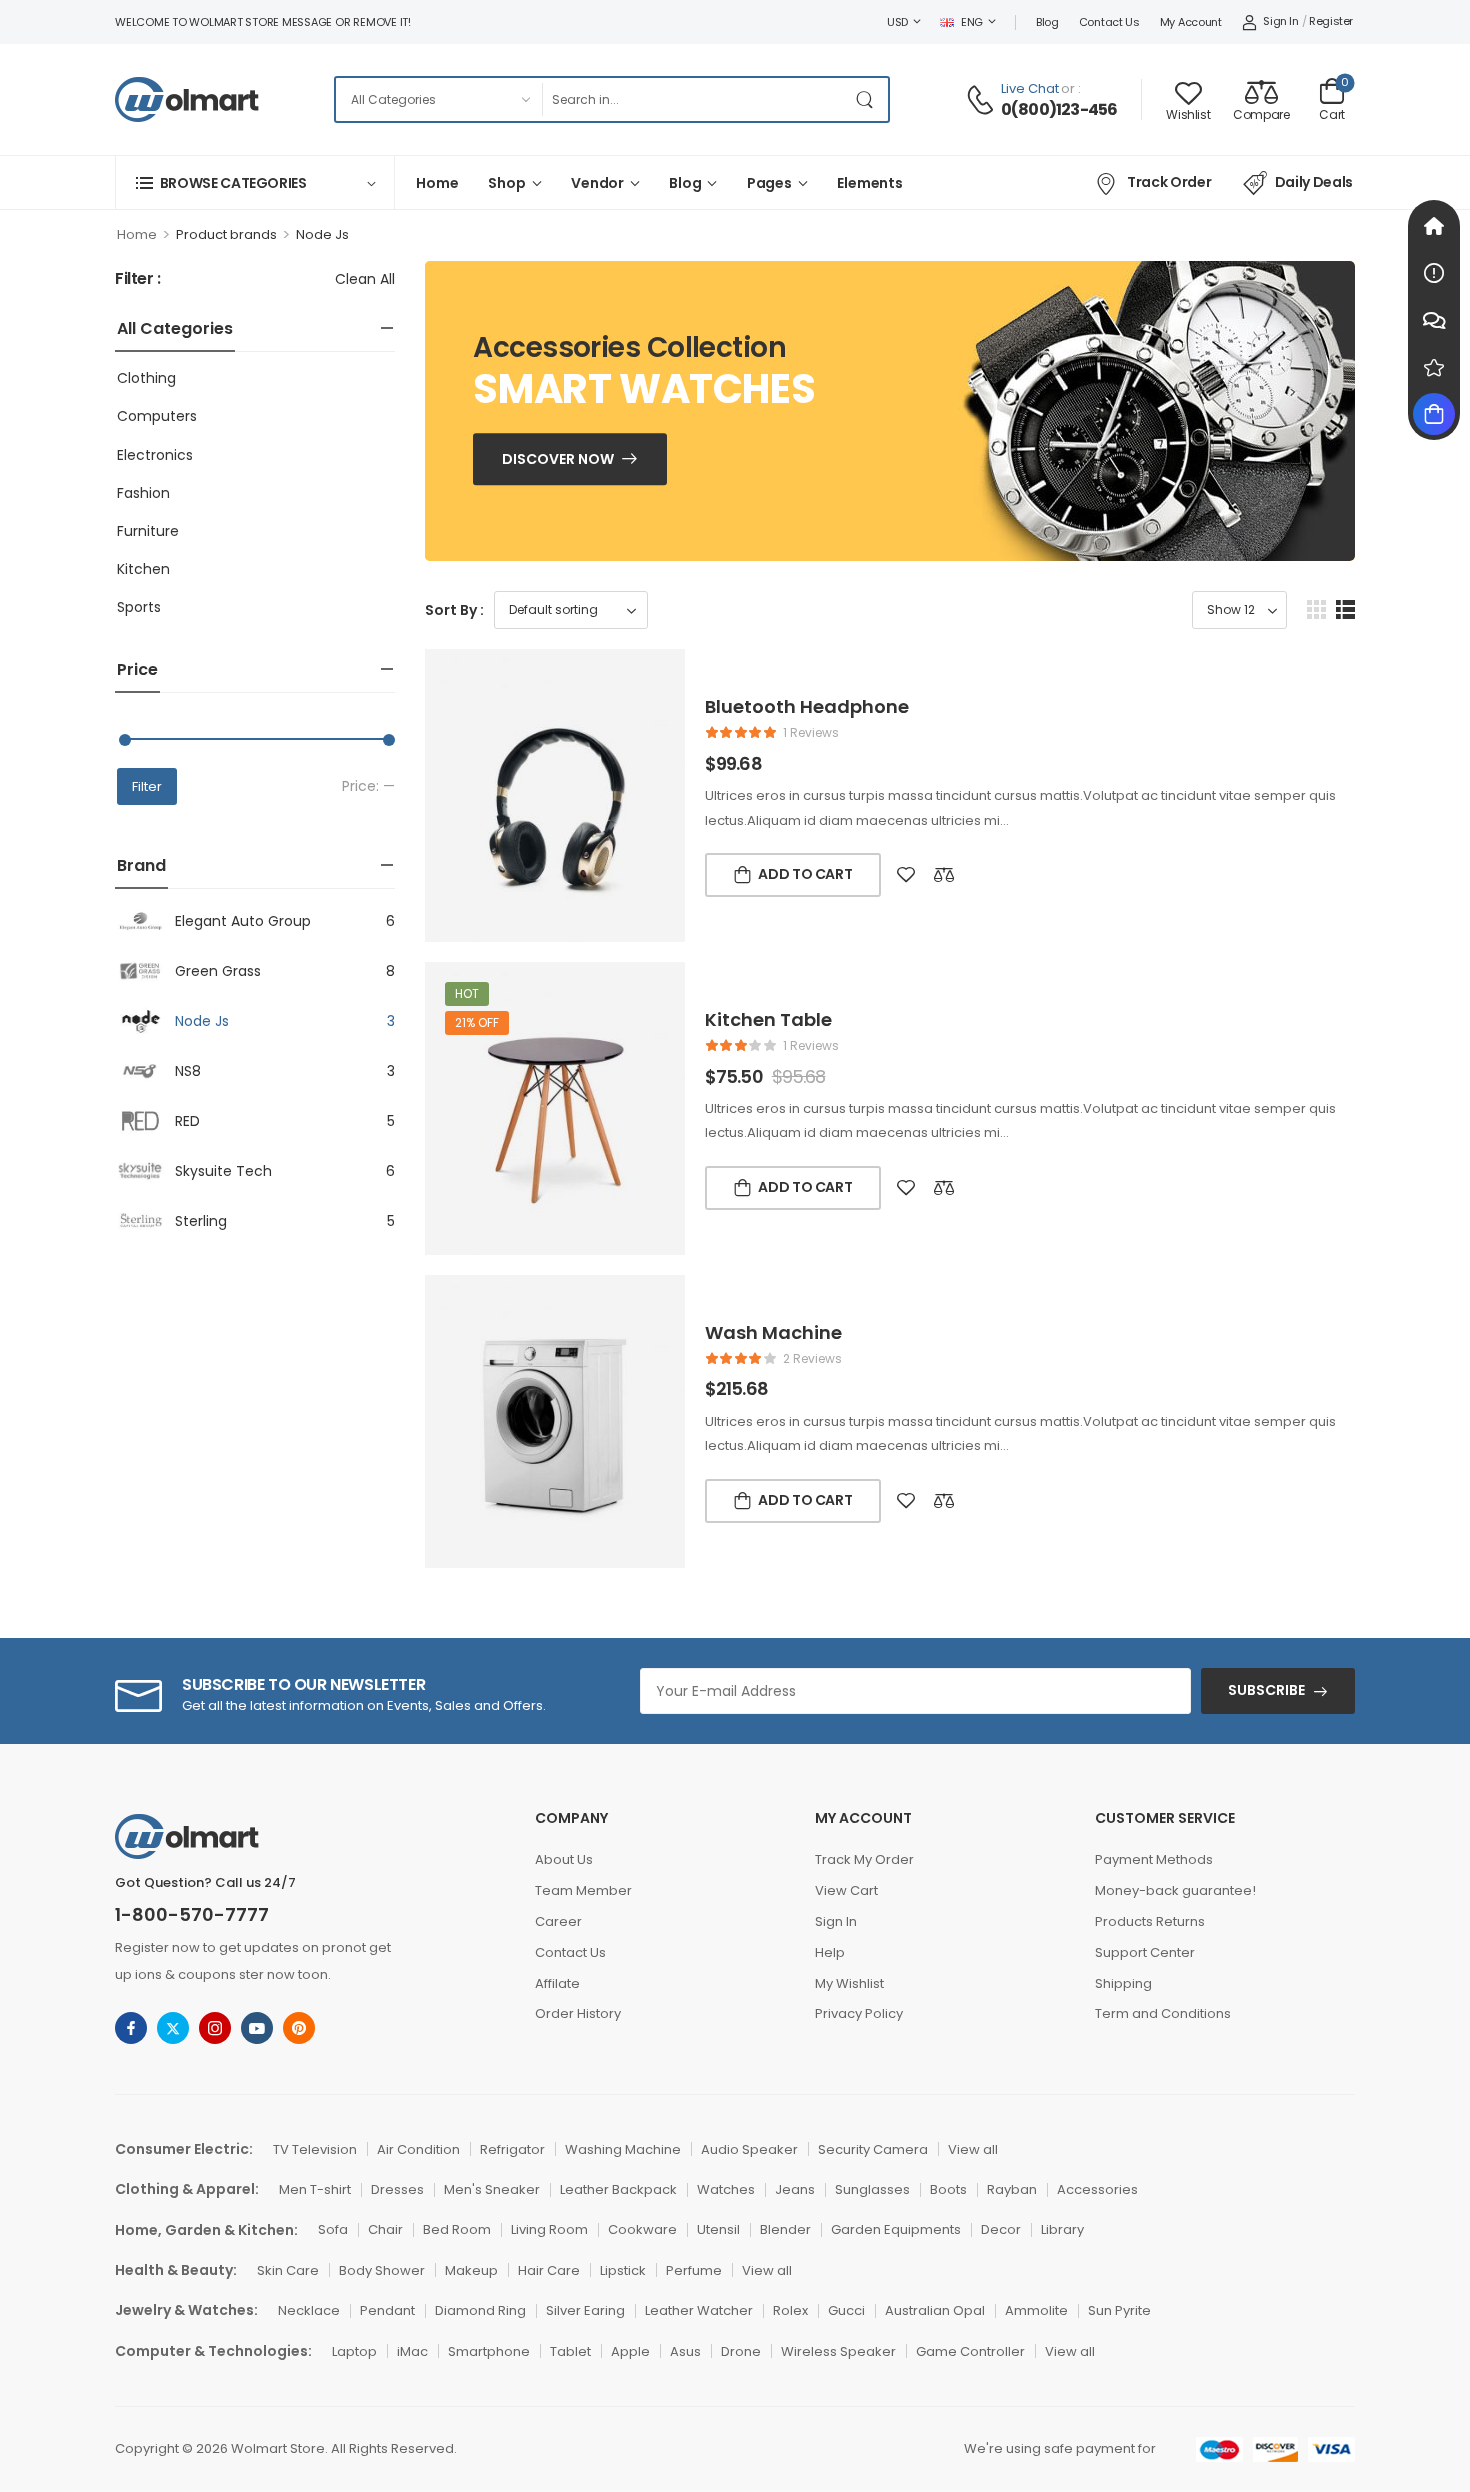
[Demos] (1434, 226)
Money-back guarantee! (1175, 1890)
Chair (385, 2229)
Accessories (1097, 2189)
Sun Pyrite (1119, 2310)
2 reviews (812, 1358)
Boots (948, 2189)
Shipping (1123, 1983)
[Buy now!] (1434, 414)
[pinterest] (299, 2028)
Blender (785, 2229)
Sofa (333, 2229)
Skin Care (288, 2270)
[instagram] (215, 2028)
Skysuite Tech (223, 1171)
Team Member (583, 1890)
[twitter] (173, 2028)
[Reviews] (1434, 367)
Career (558, 1921)
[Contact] (983, 100)
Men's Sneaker (492, 2189)
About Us (564, 1859)
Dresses (397, 2189)
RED (187, 1121)
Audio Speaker (749, 2149)
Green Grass (218, 971)
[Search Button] (868, 99)
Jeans (795, 2189)
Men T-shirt (315, 2189)
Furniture (148, 531)
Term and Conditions (1163, 2013)
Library (1062, 2229)
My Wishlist (849, 1983)
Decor (1001, 2229)
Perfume (694, 2270)
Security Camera (873, 2149)
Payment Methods (1154, 1859)
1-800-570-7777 (192, 1914)
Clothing (146, 378)
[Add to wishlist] (906, 874)
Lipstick (623, 2270)
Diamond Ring (480, 2310)
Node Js (202, 1021)
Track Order (1169, 182)
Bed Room (457, 2229)
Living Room (549, 2229)
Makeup (471, 2270)
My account (1191, 22)
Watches (726, 2189)
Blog (1047, 22)
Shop (506, 183)
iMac (412, 2351)
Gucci (846, 2310)
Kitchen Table (768, 1019)
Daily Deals (1314, 182)
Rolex (790, 2310)
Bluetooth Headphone (807, 706)
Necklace (309, 2310)
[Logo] (187, 99)
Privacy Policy (859, 2013)
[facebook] (131, 2028)
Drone (741, 2351)
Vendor (597, 183)
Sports (139, 607)
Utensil (718, 2229)
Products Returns (1150, 1921)
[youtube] (257, 2028)
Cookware (642, 2229)
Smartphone (489, 2351)
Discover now (558, 459)
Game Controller (970, 2351)
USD (897, 22)
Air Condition (418, 2149)
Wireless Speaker (838, 2351)
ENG (972, 22)
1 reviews (811, 732)
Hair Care (549, 2270)
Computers (157, 416)
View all (973, 2149)
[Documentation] (1434, 273)
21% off (477, 1022)
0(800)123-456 (1059, 110)
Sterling (201, 1221)
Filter (147, 786)
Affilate (557, 1983)
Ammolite (1036, 2310)
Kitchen (143, 569)
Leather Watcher (699, 2310)
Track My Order (864, 1859)
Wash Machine (773, 1332)
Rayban (1012, 2189)
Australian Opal (935, 2310)
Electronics (155, 455)
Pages (769, 183)
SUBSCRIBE (1266, 1690)
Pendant (387, 2310)
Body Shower (382, 2270)
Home (437, 183)
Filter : (138, 279)
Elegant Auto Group (243, 921)
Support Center (1145, 1952)
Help (830, 1952)
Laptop (354, 2351)
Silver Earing (585, 2310)
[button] (1316, 609)
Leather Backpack (618, 2189)
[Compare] (944, 874)
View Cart (846, 1890)
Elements (870, 183)
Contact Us (1109, 22)
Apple (630, 2351)
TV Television (315, 2149)
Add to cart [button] (805, 874)
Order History (578, 2013)
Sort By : (454, 610)
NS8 (188, 1071)
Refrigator (512, 2149)
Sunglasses (872, 2189)
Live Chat (1030, 88)
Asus (685, 2351)
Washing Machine (623, 2149)
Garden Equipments (896, 2229)
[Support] (1434, 320)
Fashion (143, 493)
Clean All (365, 279)
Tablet (570, 2351)
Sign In (836, 1921)
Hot (467, 993)
